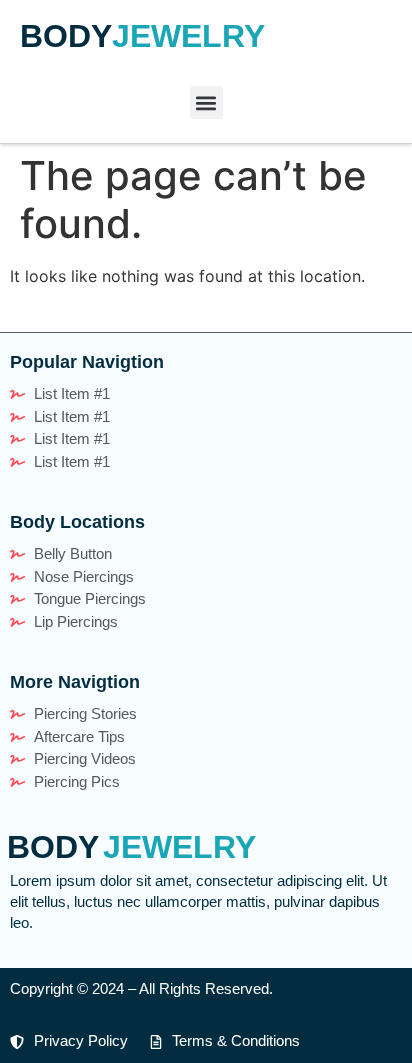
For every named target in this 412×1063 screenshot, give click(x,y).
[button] (206, 102)
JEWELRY (188, 36)
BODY (66, 36)
